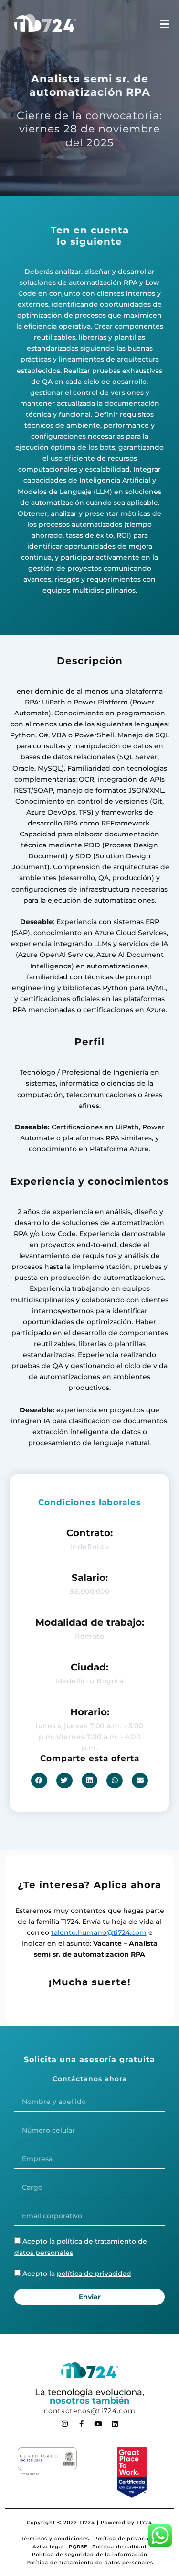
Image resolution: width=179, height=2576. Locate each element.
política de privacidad (94, 2274)
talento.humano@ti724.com (99, 1932)
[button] (39, 1781)
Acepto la (77, 2274)
